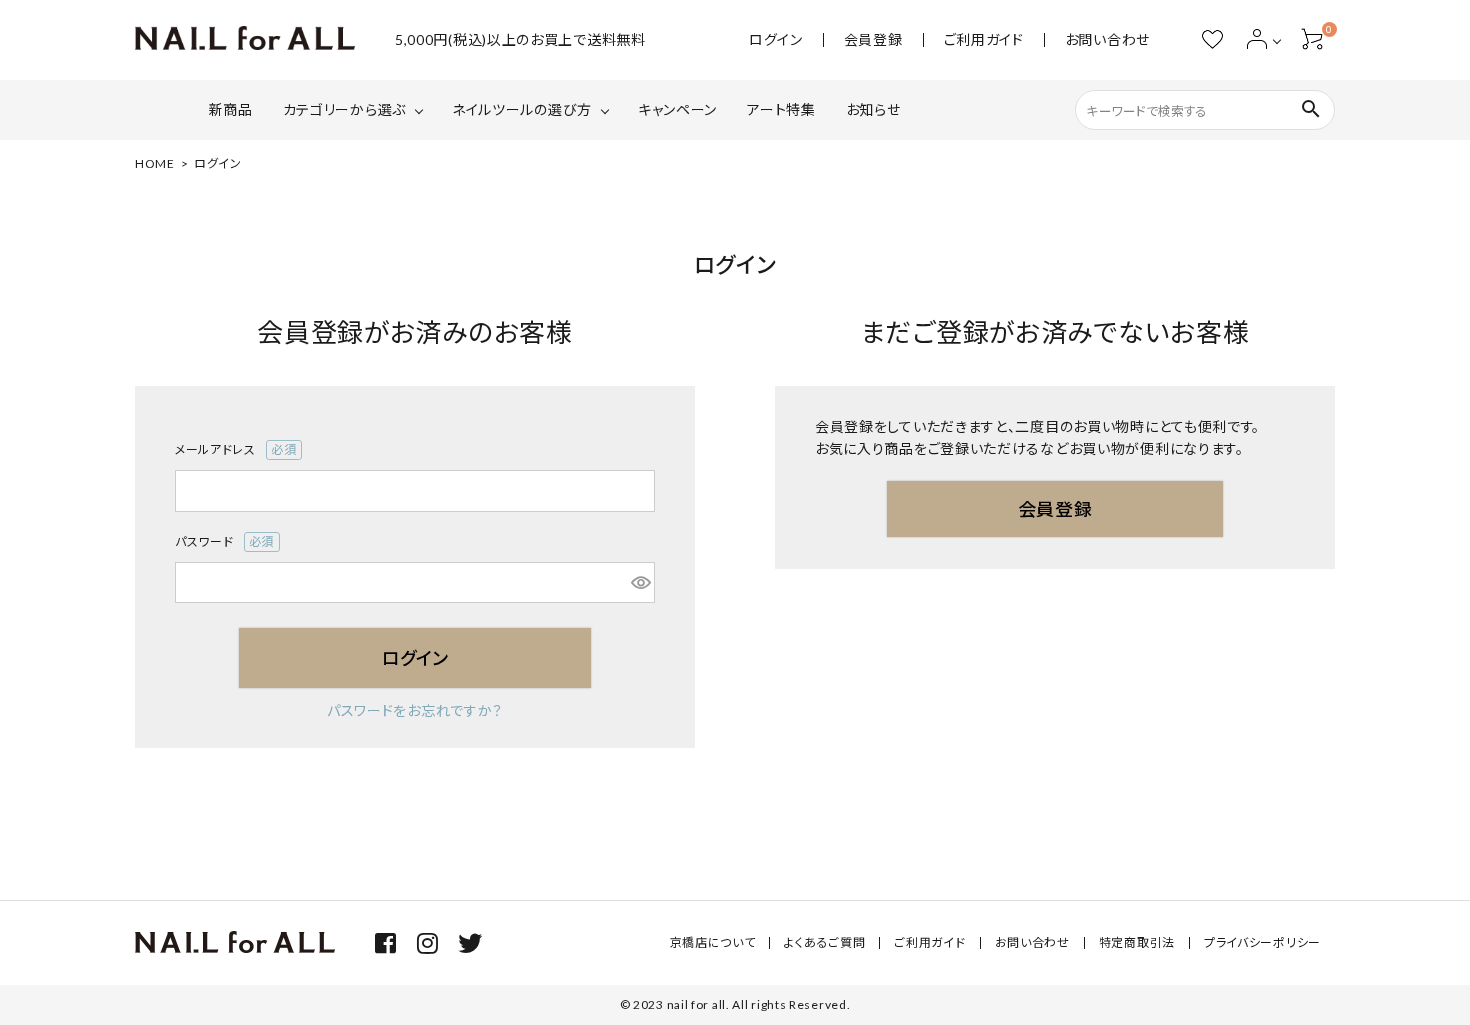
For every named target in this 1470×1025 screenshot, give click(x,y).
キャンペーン (677, 109)
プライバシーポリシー (1262, 942)
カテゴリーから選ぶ (344, 109)
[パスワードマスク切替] (640, 583)
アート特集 (781, 109)
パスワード (218, 543)
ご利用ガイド (984, 40)
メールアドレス (229, 451)
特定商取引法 (1137, 942)
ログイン (776, 40)
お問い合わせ (1107, 40)
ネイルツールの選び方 (522, 109)
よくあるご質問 (824, 942)
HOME (155, 163)
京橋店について (713, 942)
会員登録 (873, 40)
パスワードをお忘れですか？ (415, 710)
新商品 (231, 109)
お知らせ (873, 109)
